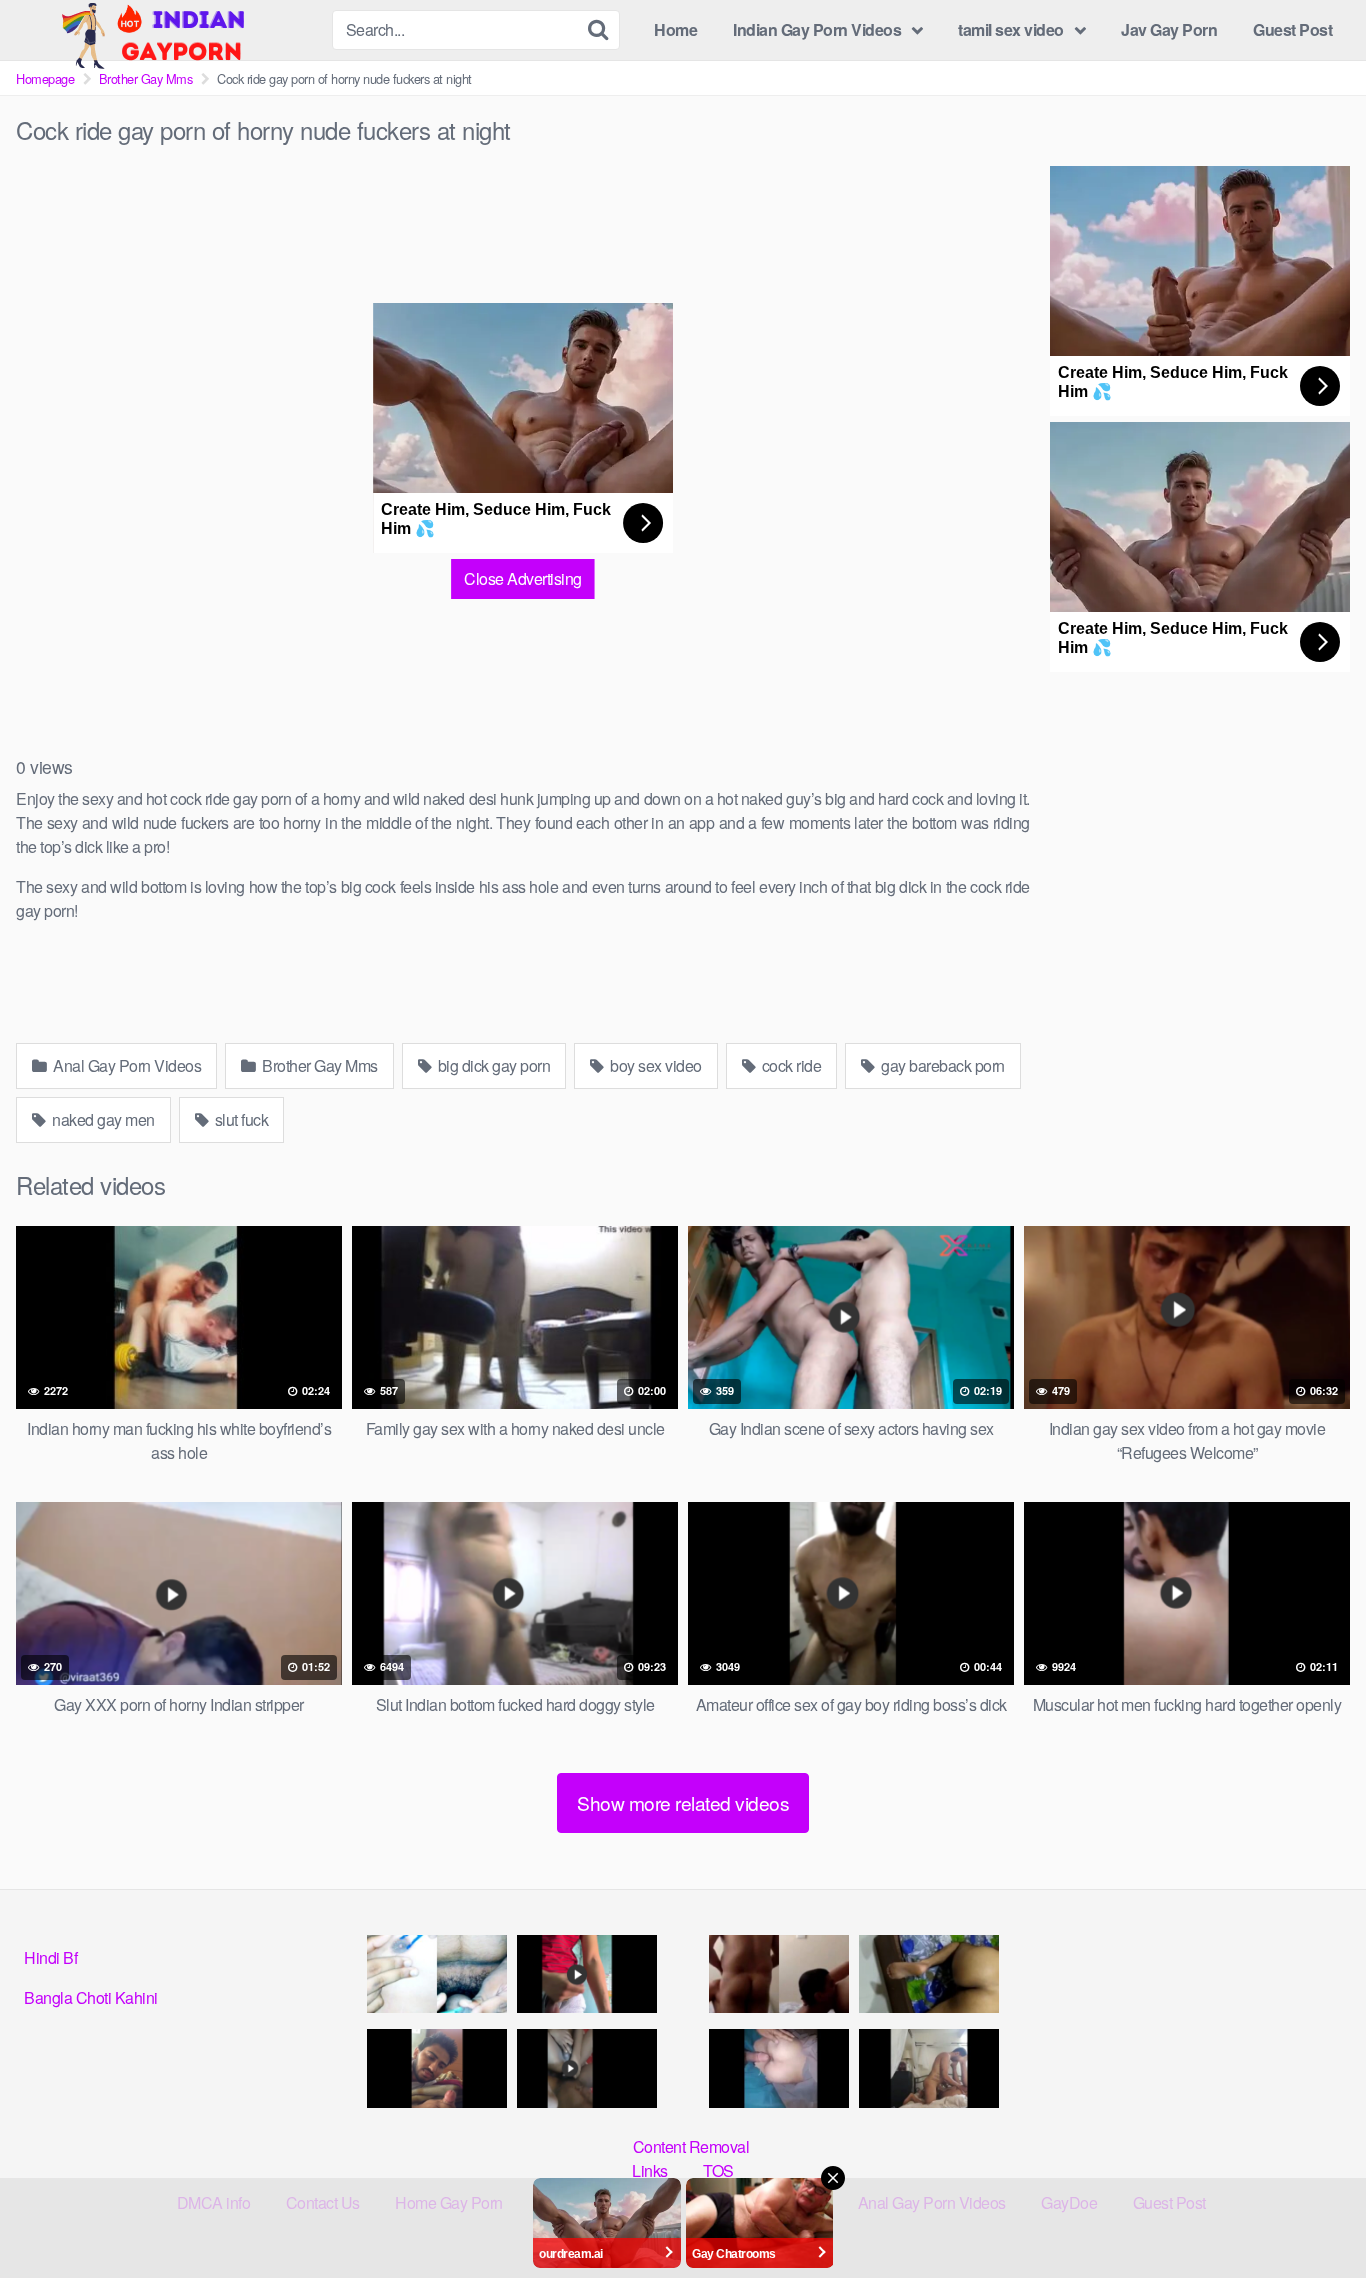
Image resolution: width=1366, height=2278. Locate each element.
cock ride (789, 1065)
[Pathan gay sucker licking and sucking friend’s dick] (437, 2068)
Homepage (45, 78)
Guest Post (1292, 29)
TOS (718, 2170)
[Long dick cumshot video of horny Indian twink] (587, 1974)
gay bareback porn (941, 1065)
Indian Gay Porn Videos (817, 29)
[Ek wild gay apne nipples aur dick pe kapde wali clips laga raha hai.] (437, 1974)
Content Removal (691, 2146)
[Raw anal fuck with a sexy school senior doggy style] (929, 1974)
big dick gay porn (492, 1065)
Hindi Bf (50, 1957)
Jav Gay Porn (1169, 29)
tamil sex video (1011, 29)
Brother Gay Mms (146, 78)
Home (675, 29)
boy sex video (654, 1065)
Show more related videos (683, 1802)
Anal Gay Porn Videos (126, 1065)
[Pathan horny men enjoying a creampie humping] (779, 2068)
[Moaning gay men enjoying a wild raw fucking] (929, 2068)
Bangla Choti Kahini (91, 1997)
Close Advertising (523, 578)
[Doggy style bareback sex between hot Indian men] (587, 2068)
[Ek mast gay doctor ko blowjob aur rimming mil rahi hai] (779, 1974)
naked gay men (102, 1119)
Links (650, 2170)
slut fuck (239, 1119)
